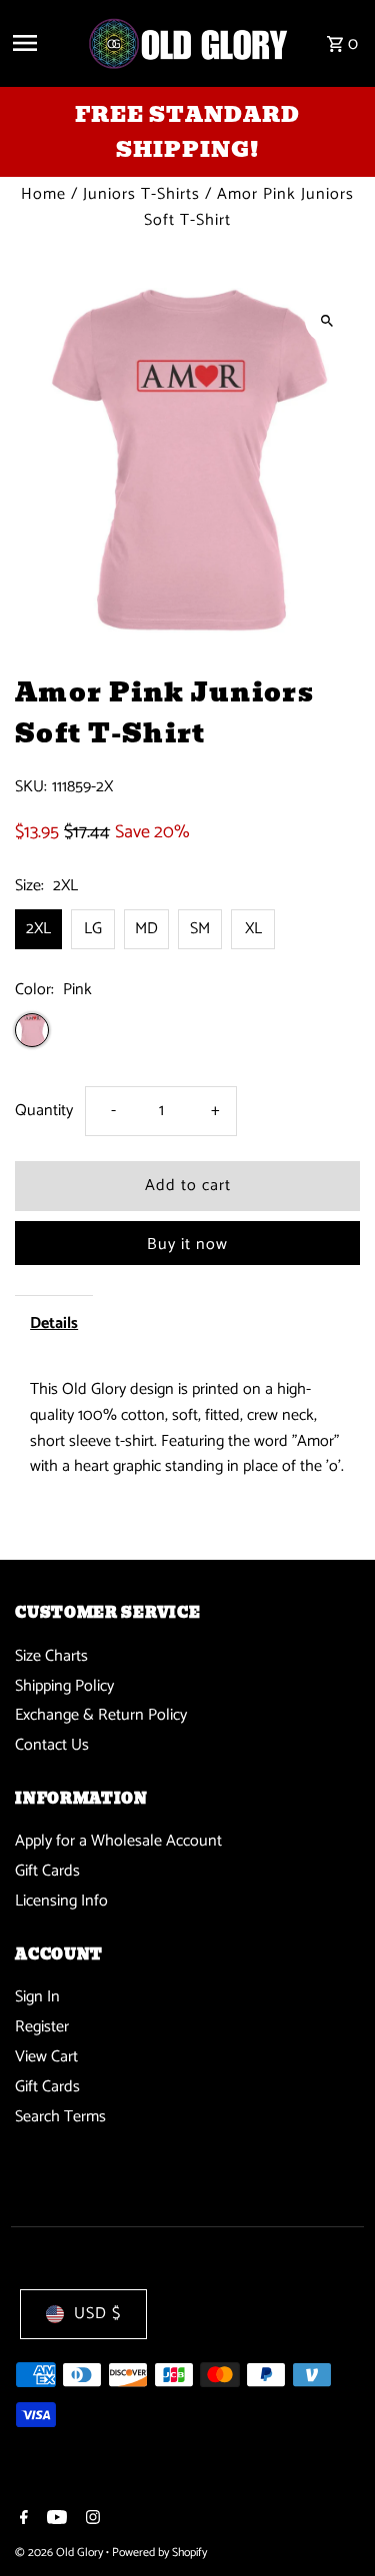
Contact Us (52, 1745)
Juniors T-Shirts (141, 194)
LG (93, 929)
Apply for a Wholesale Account (118, 1841)
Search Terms (60, 2117)
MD (146, 929)
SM (200, 929)
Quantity (44, 1111)
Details (54, 1323)
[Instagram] (90, 2520)
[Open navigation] (42, 43)
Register (42, 2027)
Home (43, 194)
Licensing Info (61, 1901)
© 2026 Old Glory (60, 2553)
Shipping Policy (64, 1686)
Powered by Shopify (159, 2553)
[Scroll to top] (332, 2524)
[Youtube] (54, 2520)
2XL (38, 929)
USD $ (97, 2314)
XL (253, 929)
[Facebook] (21, 2520)
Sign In (37, 1997)
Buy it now (187, 1245)
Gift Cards (47, 1871)
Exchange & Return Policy (101, 1715)
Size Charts (51, 1656)
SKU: (31, 787)
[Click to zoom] (327, 320)
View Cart (46, 2057)
